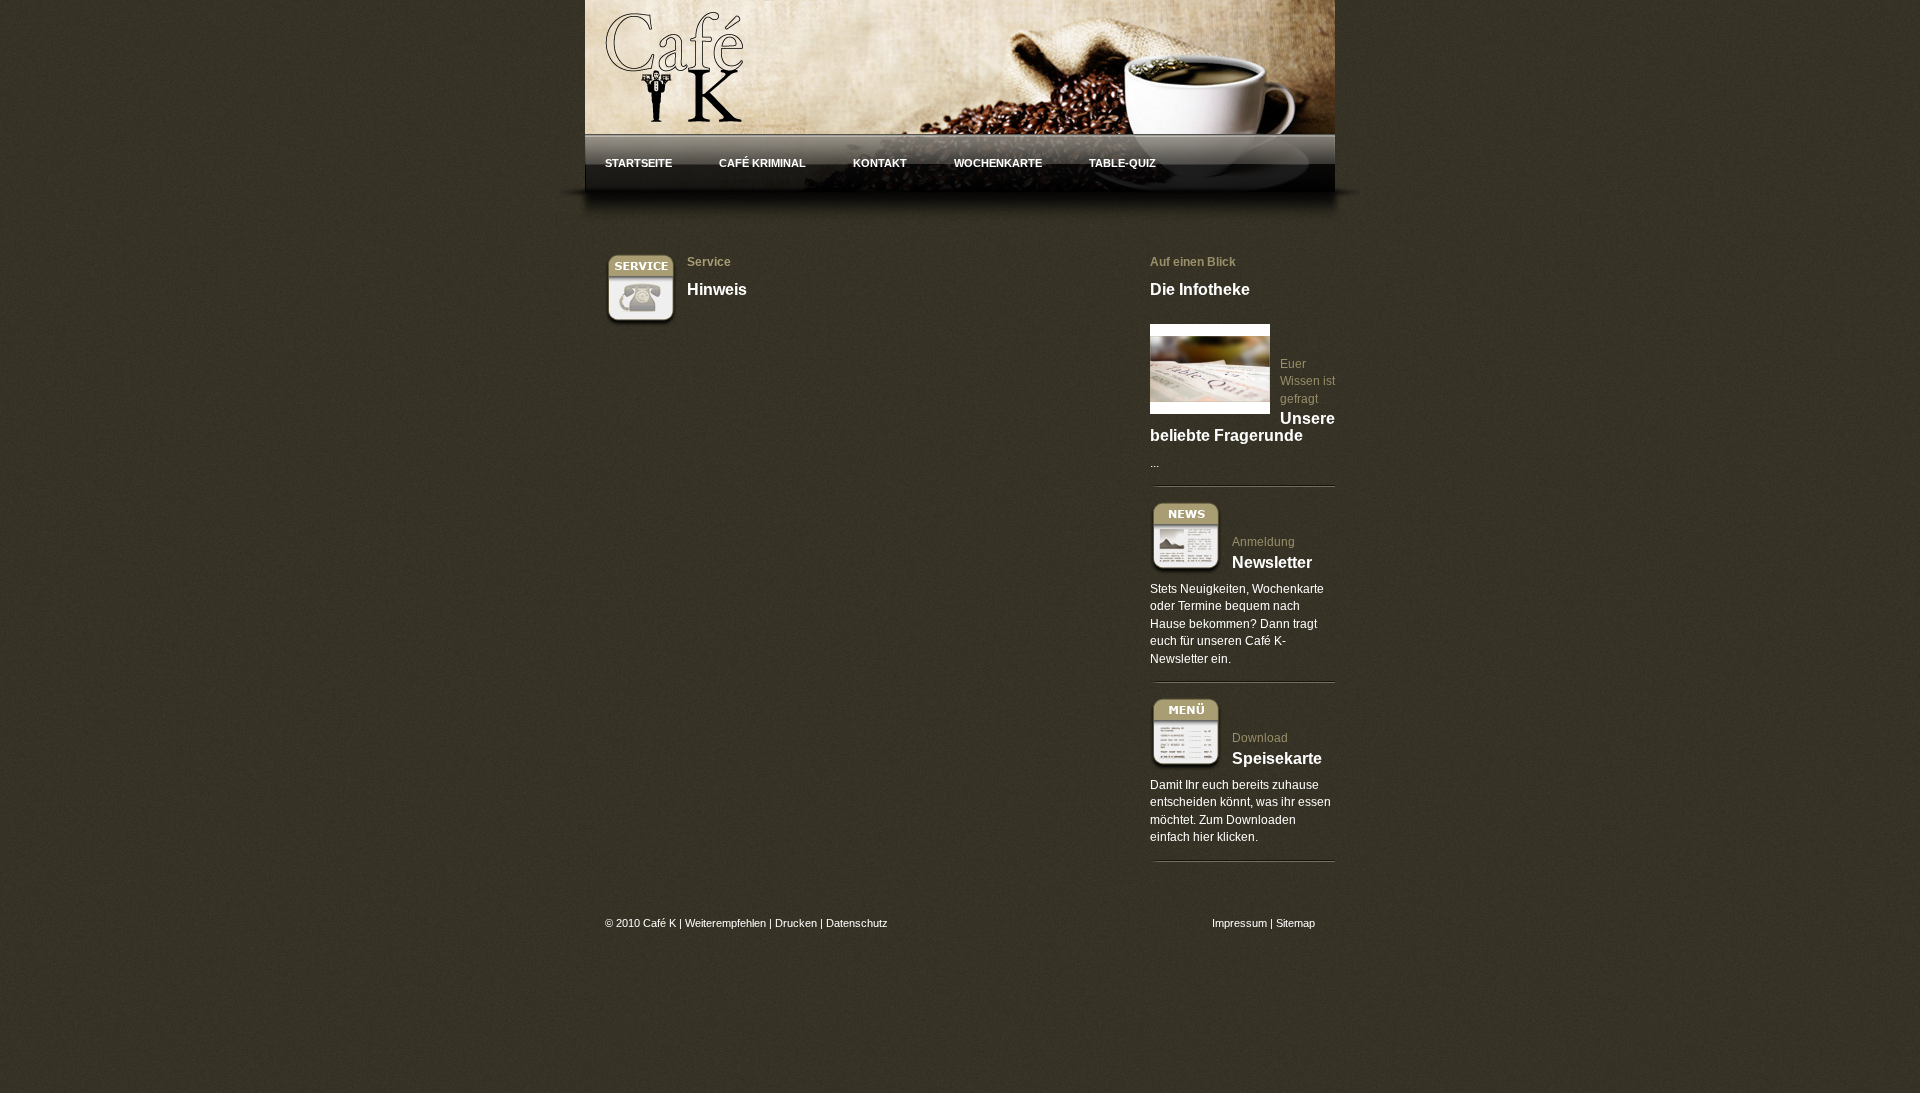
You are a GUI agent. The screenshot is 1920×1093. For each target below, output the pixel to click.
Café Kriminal (762, 163)
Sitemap (1295, 923)
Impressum (1239, 923)
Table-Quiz (1122, 163)
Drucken (796, 923)
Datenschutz (857, 923)
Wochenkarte (998, 163)
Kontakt (880, 163)
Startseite (638, 163)
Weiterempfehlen (725, 923)
